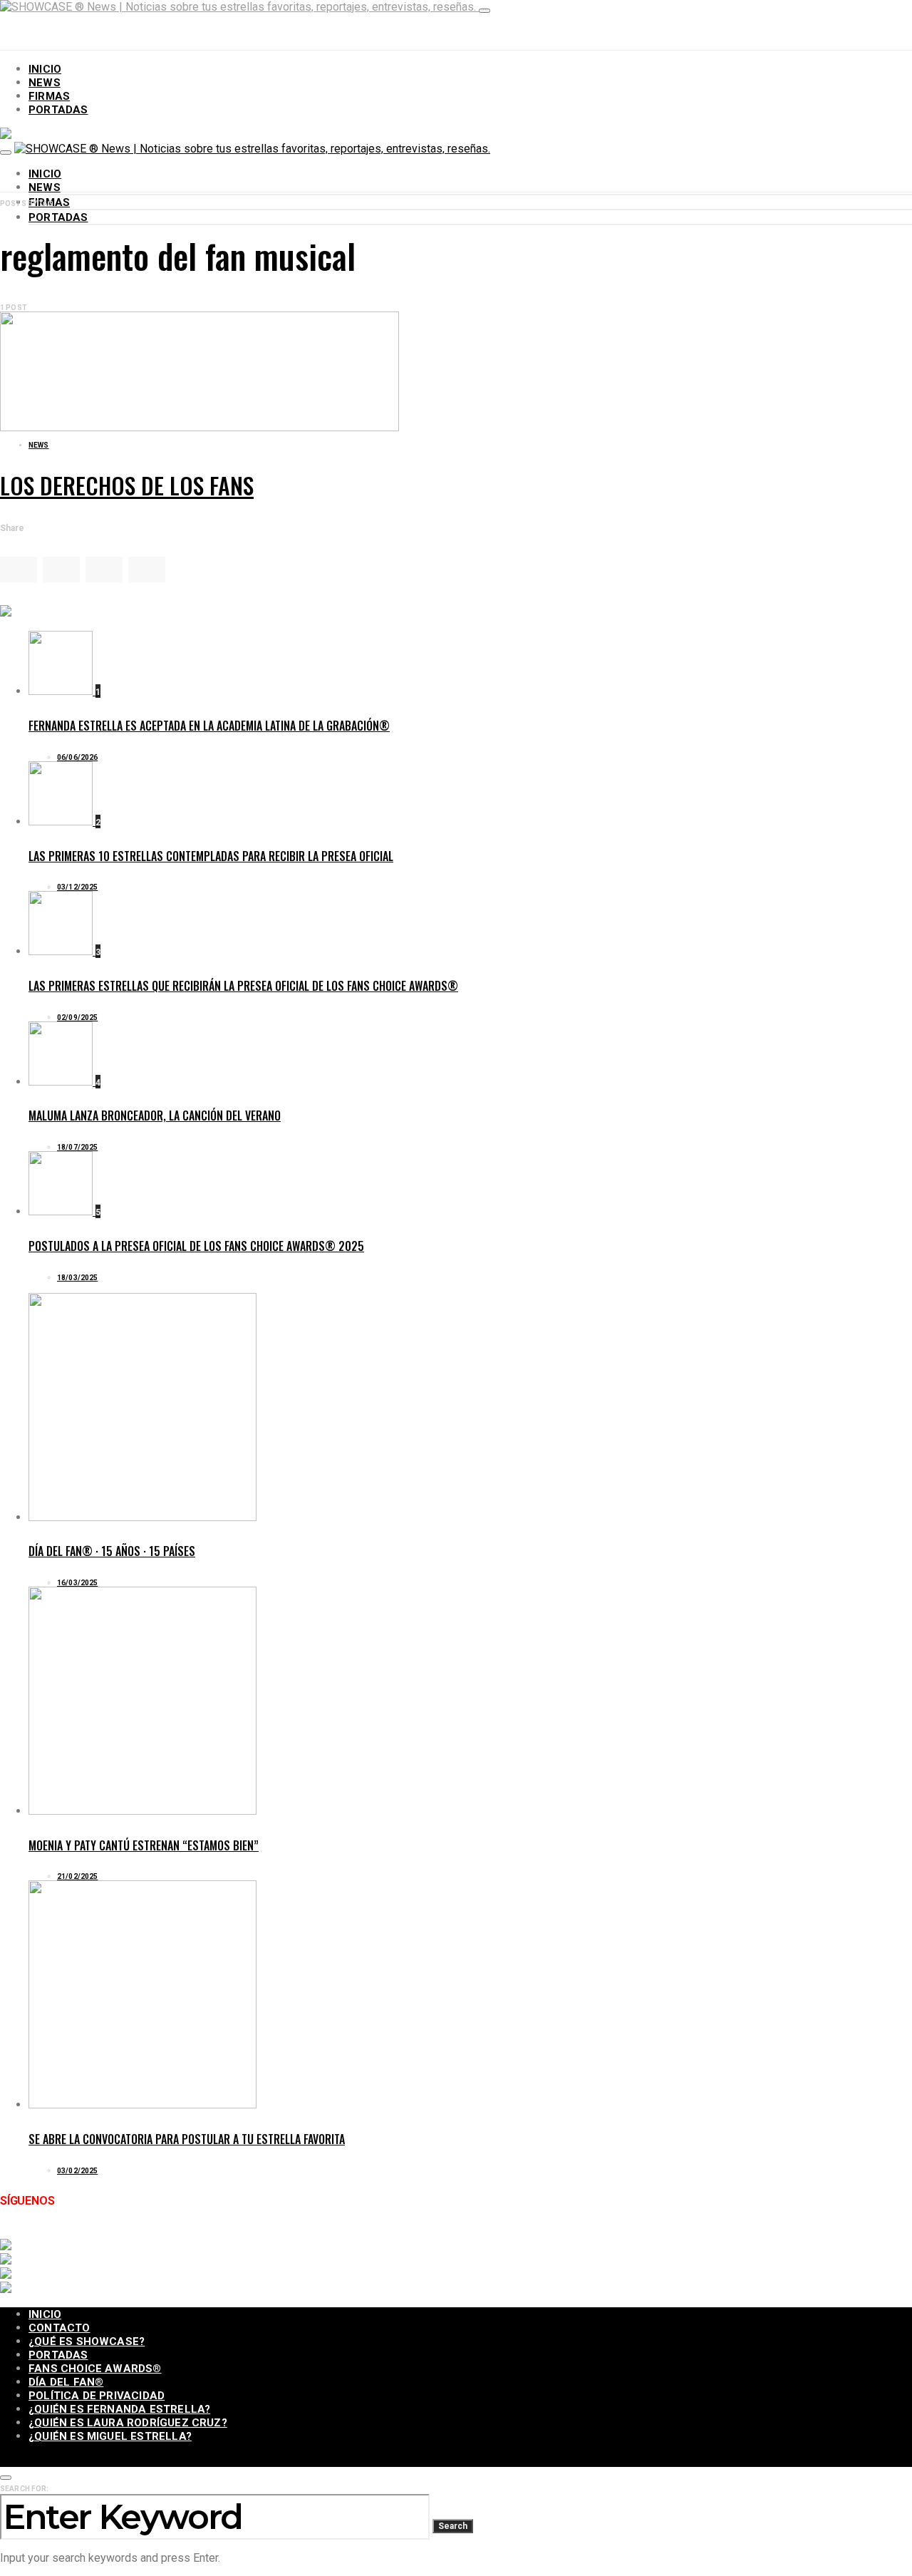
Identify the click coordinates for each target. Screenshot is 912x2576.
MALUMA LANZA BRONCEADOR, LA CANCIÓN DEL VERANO (155, 1116)
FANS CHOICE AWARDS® (95, 2369)
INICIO (45, 69)
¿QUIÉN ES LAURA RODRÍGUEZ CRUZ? (128, 2423)
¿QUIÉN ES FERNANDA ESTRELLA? (119, 2409)
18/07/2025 (77, 1147)
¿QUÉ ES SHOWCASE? (87, 2341)
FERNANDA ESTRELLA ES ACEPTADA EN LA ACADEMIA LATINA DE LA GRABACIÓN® (209, 726)
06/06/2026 (77, 757)
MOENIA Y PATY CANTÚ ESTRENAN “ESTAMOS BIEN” (144, 1845)
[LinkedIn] (202, 2232)
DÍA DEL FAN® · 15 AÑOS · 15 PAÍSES (112, 1551)
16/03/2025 (77, 1583)
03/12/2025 (77, 887)
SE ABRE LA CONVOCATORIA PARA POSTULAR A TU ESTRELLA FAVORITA (187, 2139)
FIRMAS (49, 96)
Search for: (24, 2489)
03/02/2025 (77, 2171)
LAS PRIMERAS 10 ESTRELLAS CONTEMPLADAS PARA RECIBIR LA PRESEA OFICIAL (211, 856)
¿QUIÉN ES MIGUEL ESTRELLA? (110, 2436)
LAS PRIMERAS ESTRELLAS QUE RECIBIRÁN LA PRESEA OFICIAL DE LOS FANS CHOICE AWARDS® (243, 986)
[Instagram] (91, 2232)
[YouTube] (128, 2232)
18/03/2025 (77, 1278)
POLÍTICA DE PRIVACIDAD (97, 2396)
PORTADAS (58, 110)
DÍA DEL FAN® (66, 2382)
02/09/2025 (77, 1017)
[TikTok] (165, 2232)
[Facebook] (17, 2232)
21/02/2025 (77, 1876)
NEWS (45, 83)
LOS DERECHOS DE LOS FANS (127, 485)
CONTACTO (59, 2328)
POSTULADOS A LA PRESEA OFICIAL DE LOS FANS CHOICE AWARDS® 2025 (196, 1246)
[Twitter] (54, 2232)
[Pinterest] (239, 2232)
